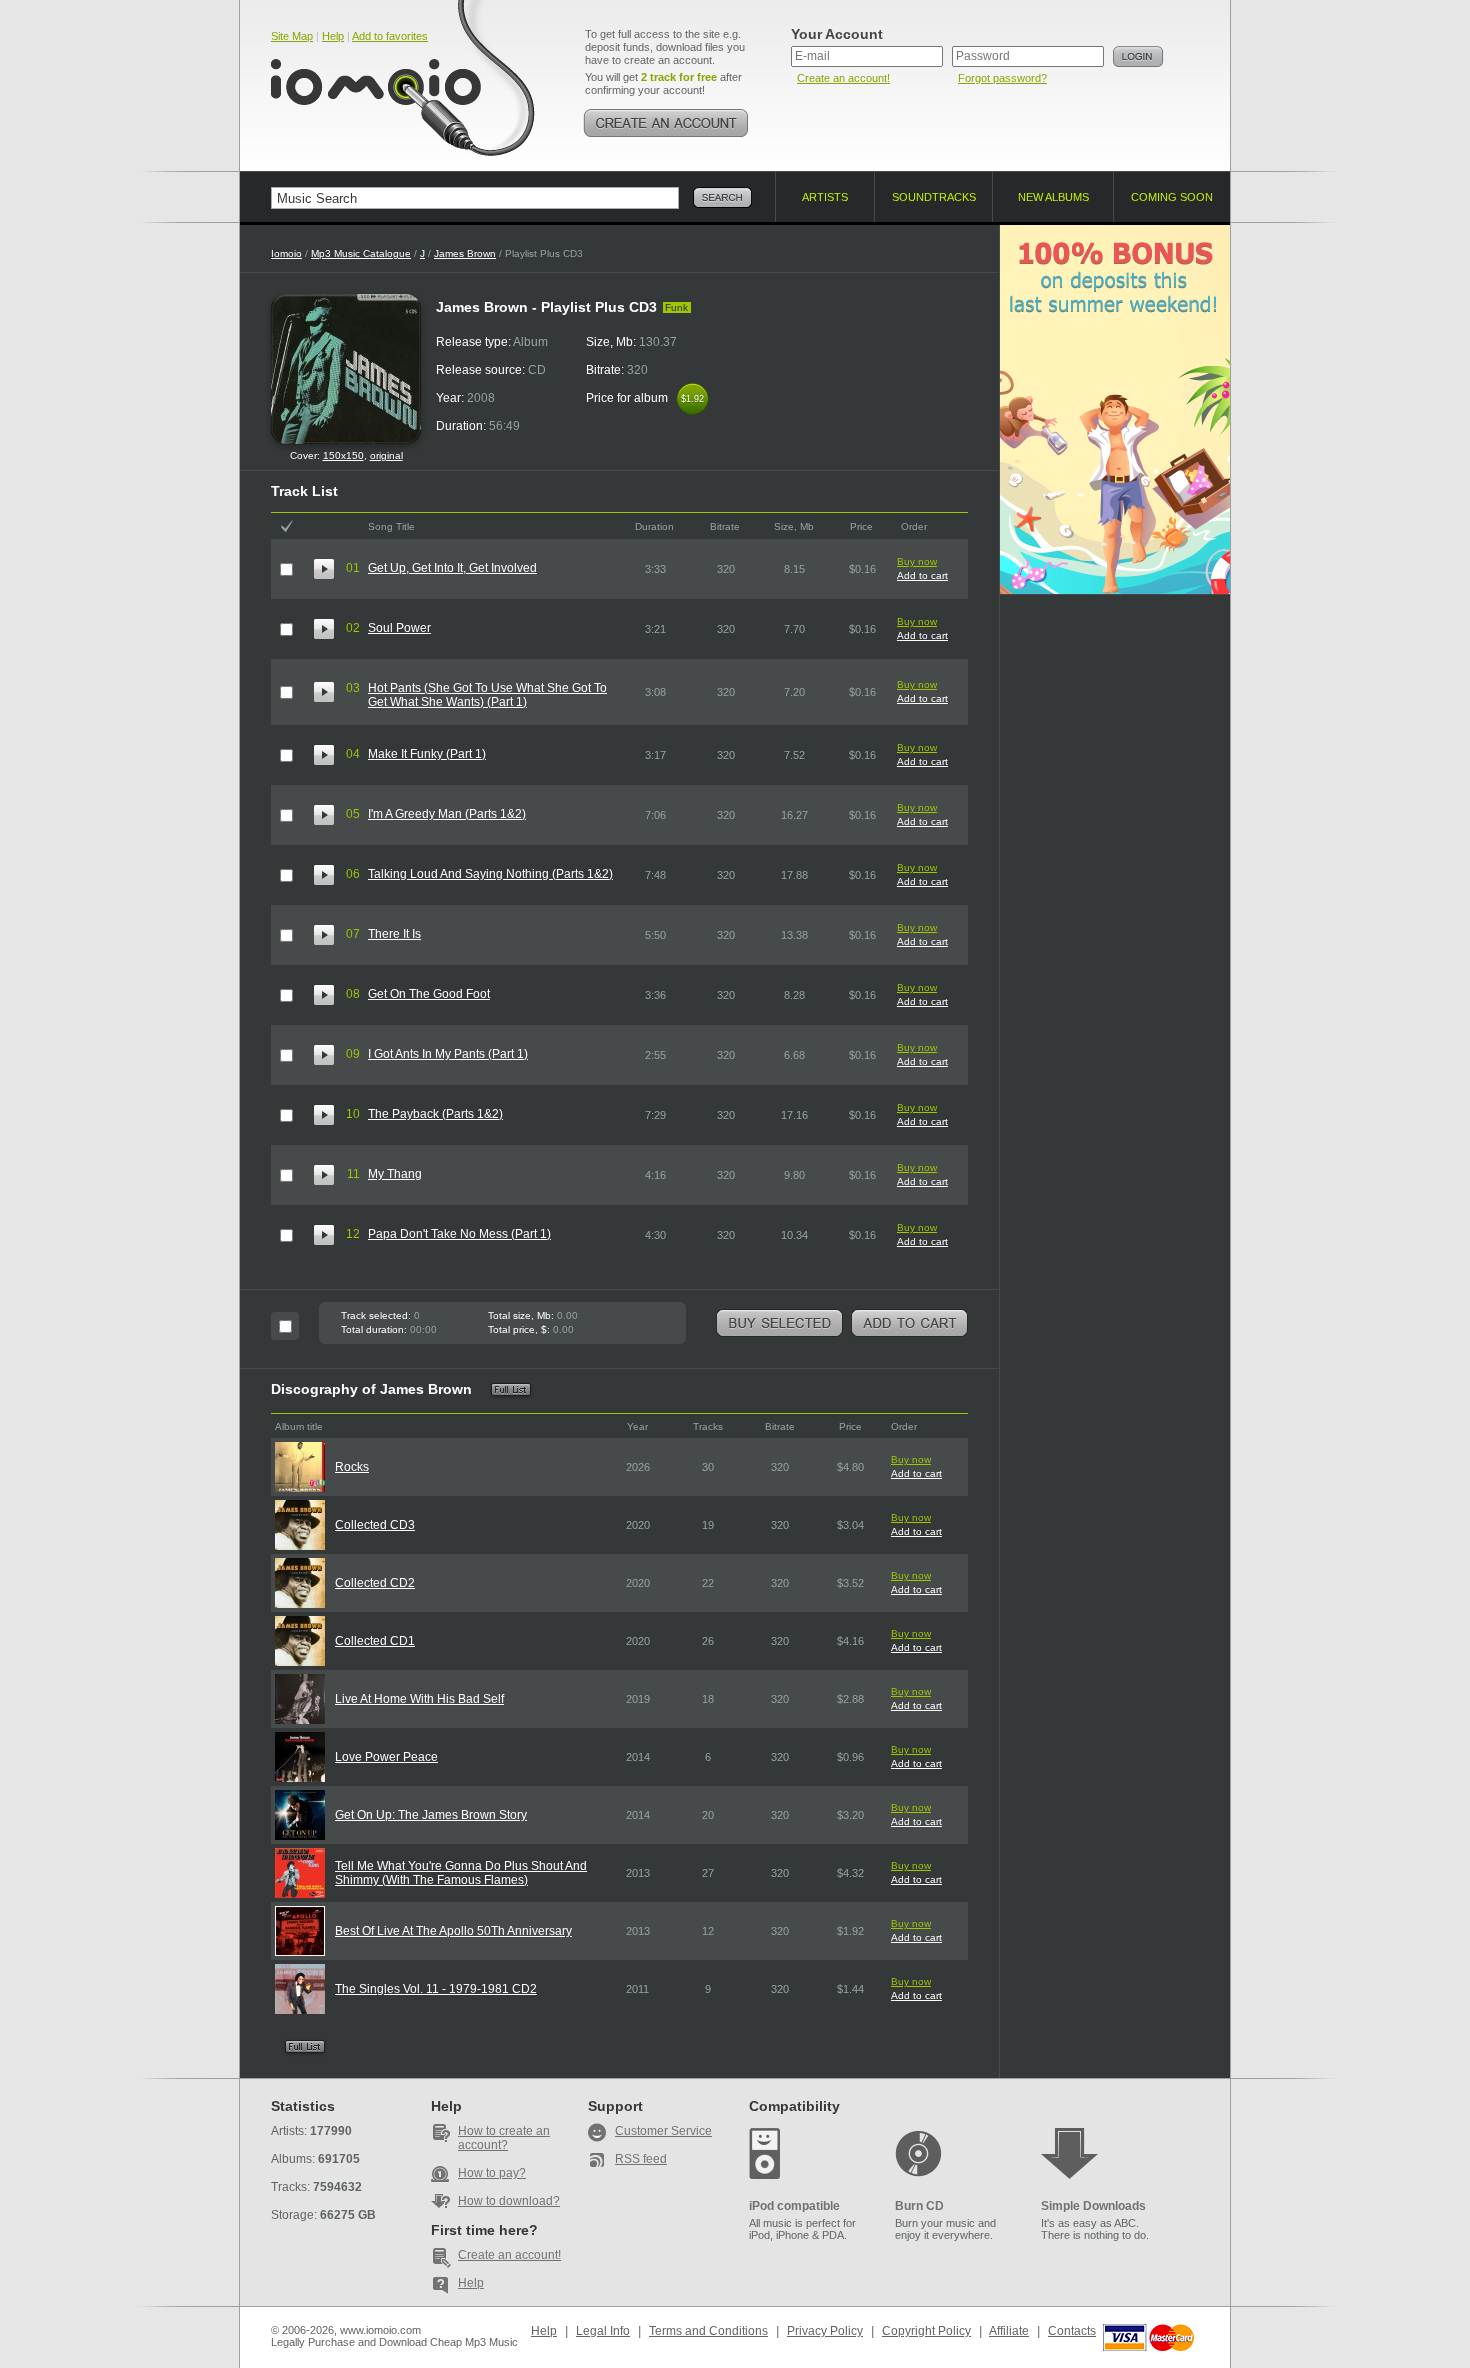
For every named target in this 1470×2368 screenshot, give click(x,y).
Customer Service (663, 2131)
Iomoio (286, 253)
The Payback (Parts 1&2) (435, 1114)
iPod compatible (794, 2206)
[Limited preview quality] (324, 569)
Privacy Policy (825, 2331)
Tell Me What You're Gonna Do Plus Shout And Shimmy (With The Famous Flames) (461, 1873)
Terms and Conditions (708, 2331)
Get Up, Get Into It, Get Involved (452, 568)
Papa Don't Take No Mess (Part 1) (459, 1234)
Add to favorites (390, 36)
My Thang (395, 1174)
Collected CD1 (375, 1641)
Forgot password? (1002, 78)
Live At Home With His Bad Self (419, 1699)
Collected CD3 (375, 1525)
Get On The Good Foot (429, 994)
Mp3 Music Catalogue (361, 253)
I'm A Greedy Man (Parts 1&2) (447, 814)
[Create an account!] (666, 123)
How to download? (509, 2201)
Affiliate (1009, 2331)
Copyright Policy (926, 2331)
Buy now (917, 561)
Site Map (292, 36)
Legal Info (603, 2331)
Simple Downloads (1093, 2206)
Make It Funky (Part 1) (427, 754)
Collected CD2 (375, 1583)
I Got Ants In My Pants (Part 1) (448, 1054)
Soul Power (399, 628)
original (386, 455)
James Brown (465, 253)
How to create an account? (504, 2138)
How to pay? (492, 2173)
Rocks (352, 1467)
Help (333, 36)
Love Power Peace (386, 1757)
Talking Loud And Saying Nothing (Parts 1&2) (490, 874)
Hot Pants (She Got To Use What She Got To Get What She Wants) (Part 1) (487, 695)
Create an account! (843, 78)
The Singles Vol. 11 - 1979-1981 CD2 (436, 1989)
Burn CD (919, 2206)
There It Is (394, 934)
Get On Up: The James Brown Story (431, 1815)
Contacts (1072, 2331)
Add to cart (922, 575)
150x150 (343, 455)
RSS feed (641, 2159)
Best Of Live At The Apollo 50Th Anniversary (453, 1931)
